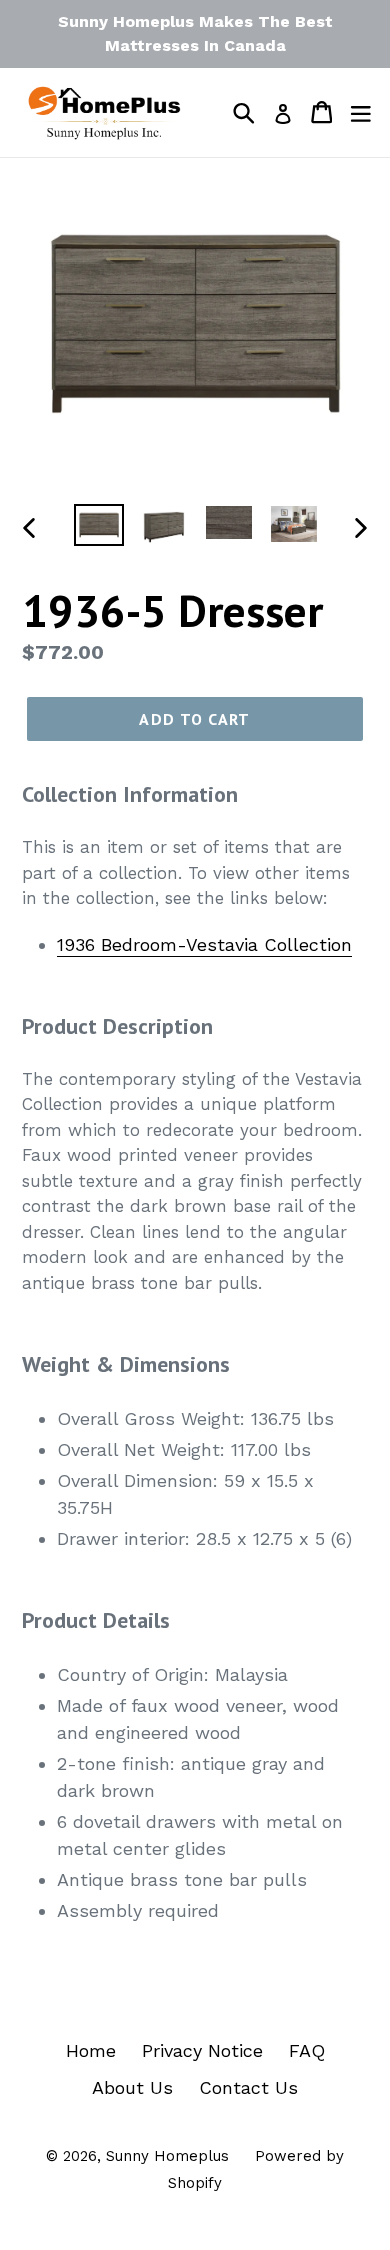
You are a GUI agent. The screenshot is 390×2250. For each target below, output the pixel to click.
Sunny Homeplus (167, 2156)
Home (91, 2050)
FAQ (307, 2050)
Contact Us (248, 2087)
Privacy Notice (202, 2050)
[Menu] (361, 112)
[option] (99, 526)
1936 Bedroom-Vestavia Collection (204, 944)
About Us (132, 2087)
